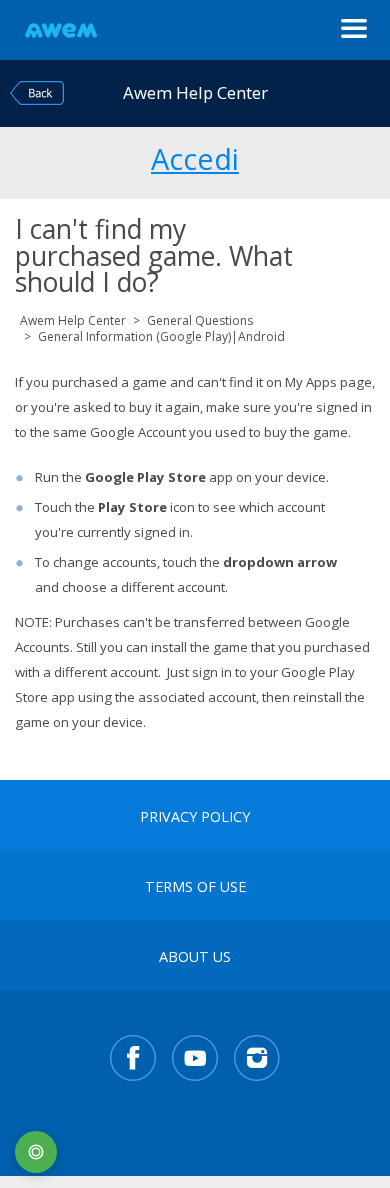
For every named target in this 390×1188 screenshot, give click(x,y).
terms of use (195, 887)
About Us (195, 957)
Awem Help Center (73, 320)
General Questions (200, 320)
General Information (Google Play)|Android (161, 336)
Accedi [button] (195, 156)
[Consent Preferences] (36, 1152)
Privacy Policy (195, 817)
